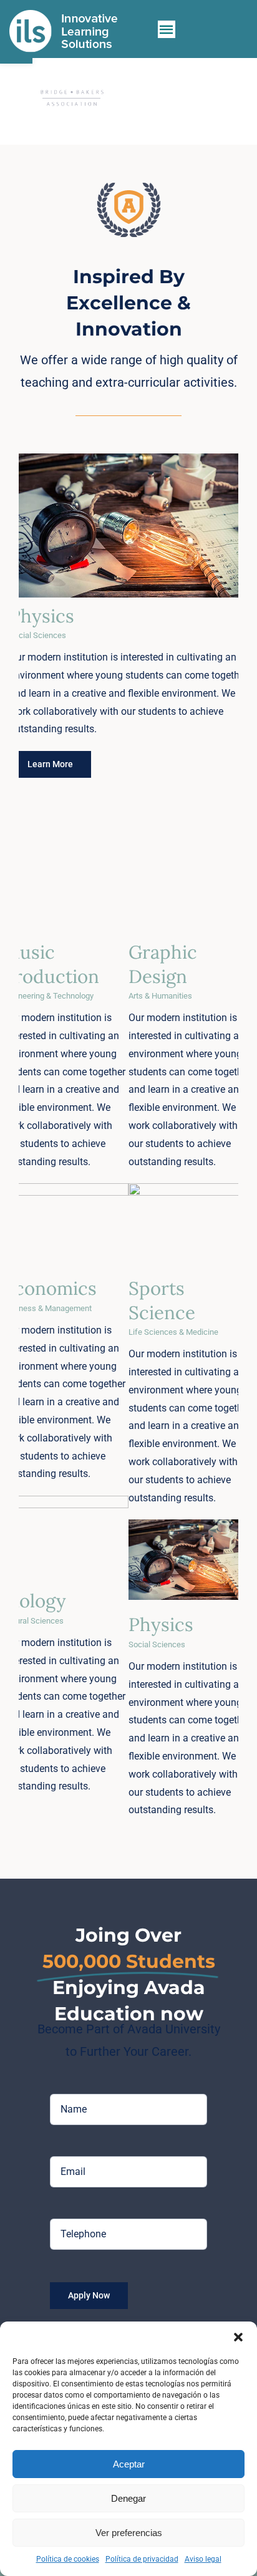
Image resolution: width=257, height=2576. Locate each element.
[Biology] (66, 1536)
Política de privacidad (142, 2559)
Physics (42, 616)
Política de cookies (68, 2559)
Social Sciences (124, 534)
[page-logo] (129, 187)
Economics (50, 1288)
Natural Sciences (66, 1550)
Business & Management (65, 1237)
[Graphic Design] (191, 887)
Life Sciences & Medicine (191, 1237)
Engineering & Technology (66, 901)
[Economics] (66, 1223)
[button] (238, 2337)
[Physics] (124, 521)
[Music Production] (66, 887)
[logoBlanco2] (63, 14)
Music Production (51, 964)
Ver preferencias (129, 2533)
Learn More (50, 764)
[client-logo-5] (72, 98)
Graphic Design (163, 964)
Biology (35, 1600)
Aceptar (129, 2464)
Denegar (128, 2498)
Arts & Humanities (191, 901)
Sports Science (162, 1300)
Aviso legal (203, 2559)
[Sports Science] (191, 1223)
